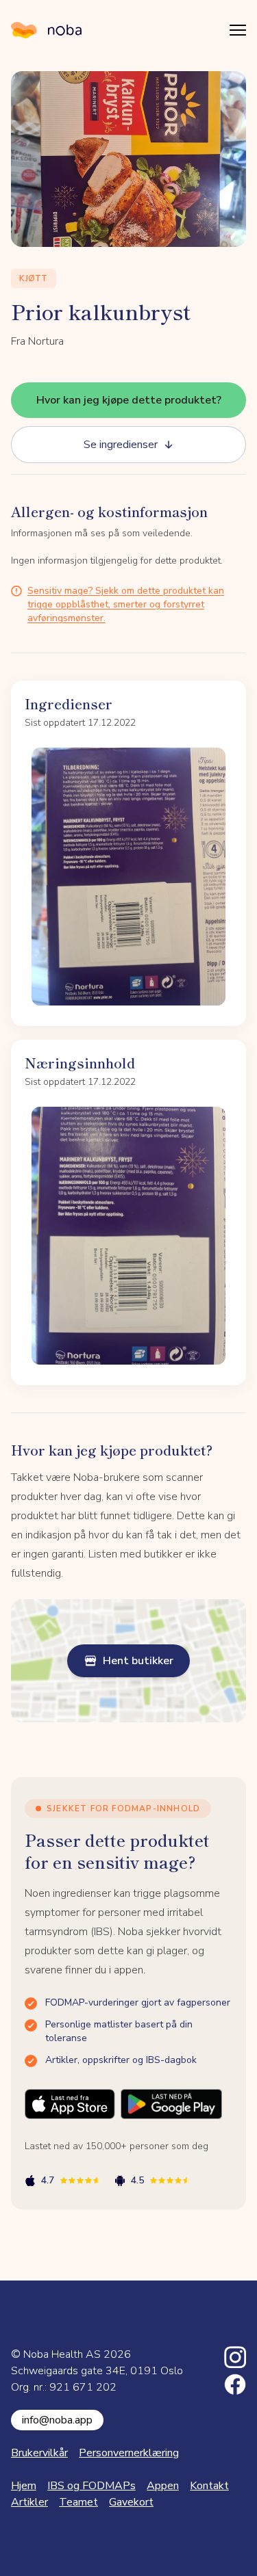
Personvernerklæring (129, 2453)
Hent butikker (138, 1661)
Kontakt (209, 2486)
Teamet (78, 2502)
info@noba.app (57, 2420)
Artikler (29, 2502)
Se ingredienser (121, 445)
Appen (163, 2486)
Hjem (24, 2486)
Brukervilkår (39, 2453)
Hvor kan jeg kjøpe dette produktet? (129, 400)
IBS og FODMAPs (91, 2486)
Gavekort (131, 2502)
